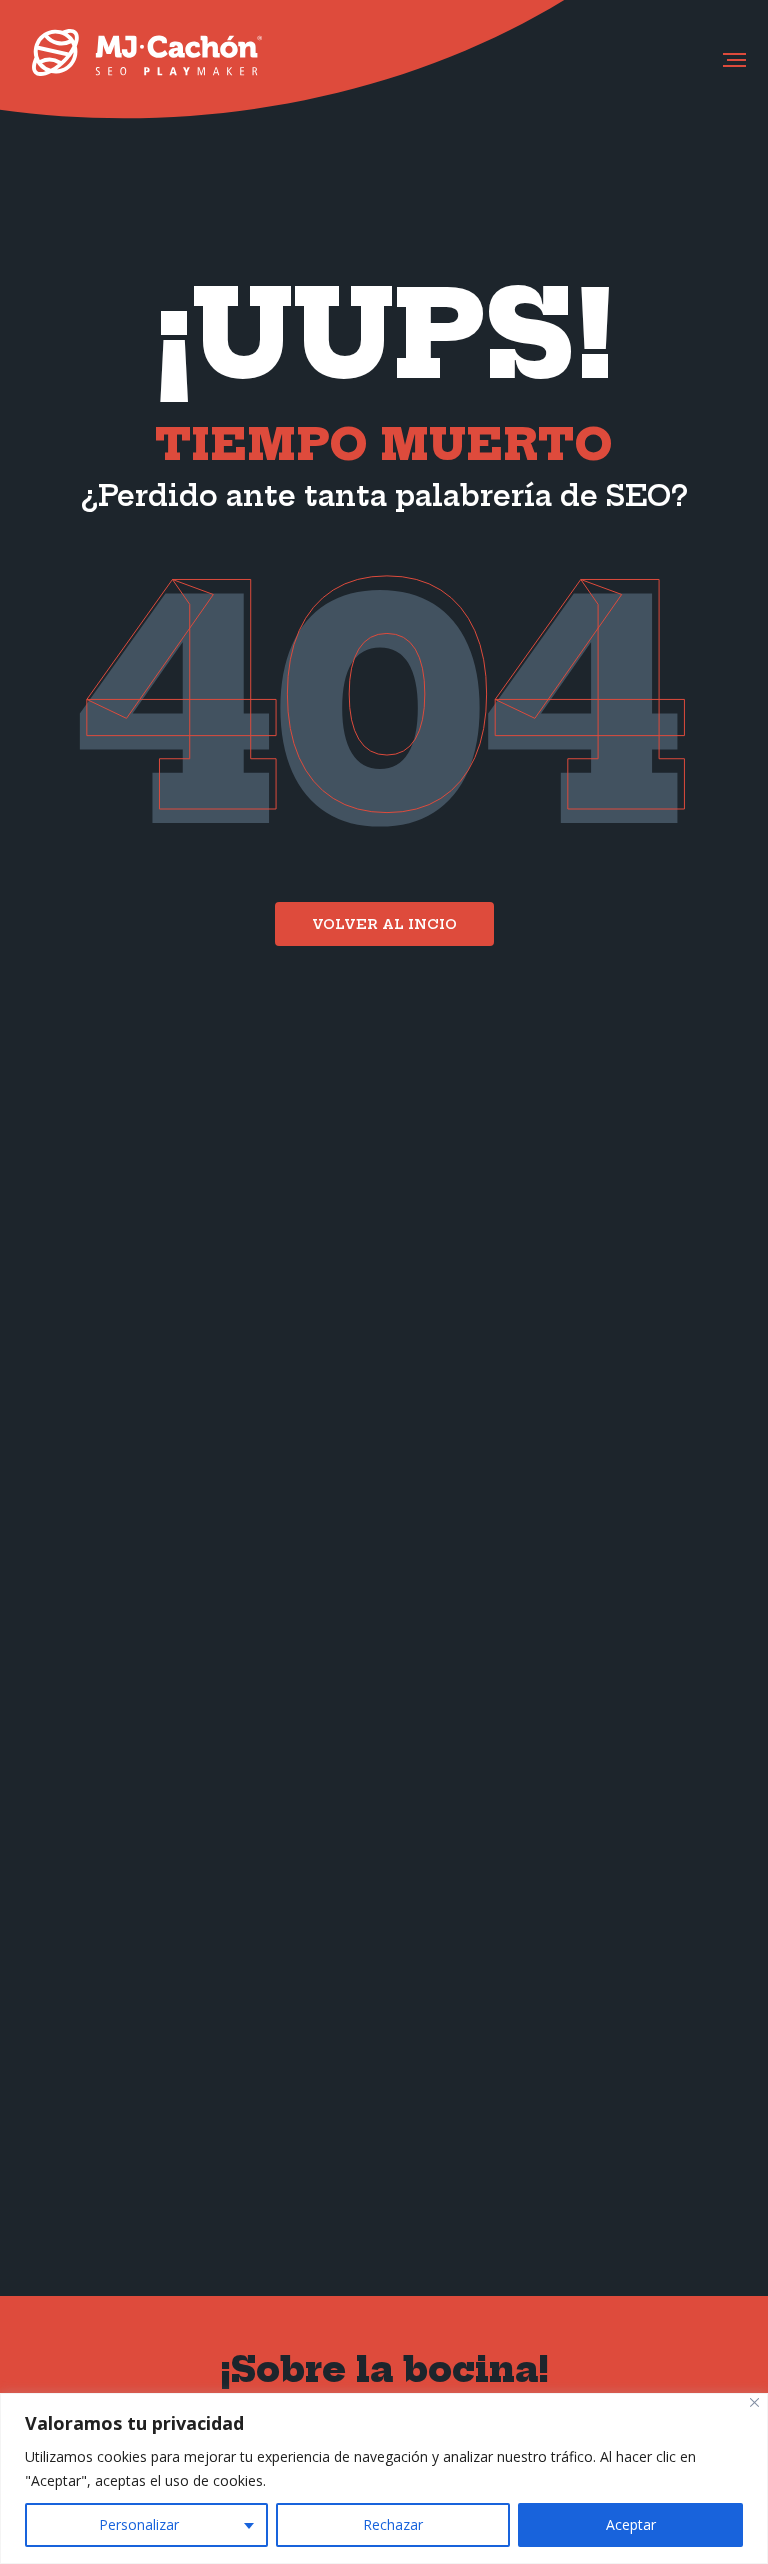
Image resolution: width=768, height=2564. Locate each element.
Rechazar (393, 2524)
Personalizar (139, 2524)
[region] (384, 2478)
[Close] (754, 2402)
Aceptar (631, 2524)
